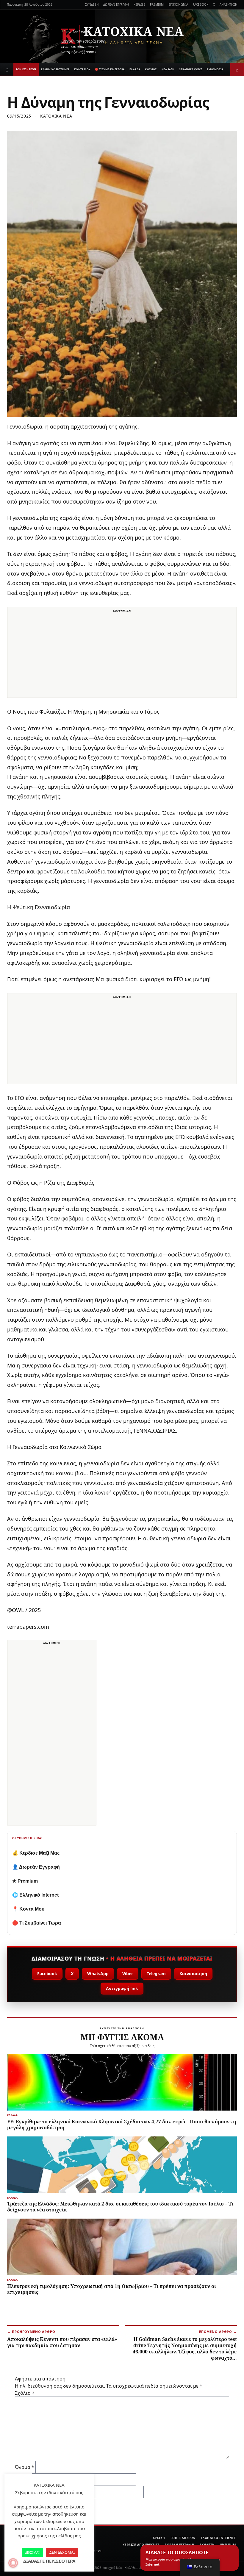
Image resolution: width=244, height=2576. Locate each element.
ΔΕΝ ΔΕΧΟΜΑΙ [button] (62, 2552)
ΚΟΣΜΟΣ (151, 69)
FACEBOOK (201, 4)
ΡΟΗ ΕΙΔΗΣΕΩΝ (26, 69)
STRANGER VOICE (191, 69)
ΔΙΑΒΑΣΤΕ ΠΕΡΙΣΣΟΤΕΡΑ (49, 2561)
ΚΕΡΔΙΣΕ (139, 4)
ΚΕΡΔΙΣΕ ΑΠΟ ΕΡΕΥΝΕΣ (141, 2545)
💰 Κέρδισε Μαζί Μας (36, 1853)
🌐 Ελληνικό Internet (35, 1895)
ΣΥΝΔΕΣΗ (92, 4)
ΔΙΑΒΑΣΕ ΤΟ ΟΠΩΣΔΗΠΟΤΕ (183, 2558)
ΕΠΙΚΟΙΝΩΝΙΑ (178, 4)
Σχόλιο (25, 2393)
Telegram (156, 1974)
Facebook (47, 1974)
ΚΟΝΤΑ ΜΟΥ (82, 69)
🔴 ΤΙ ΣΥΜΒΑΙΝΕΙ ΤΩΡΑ (110, 69)
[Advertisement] (122, 656)
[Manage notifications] (13, 2563)
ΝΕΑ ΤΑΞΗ (168, 69)
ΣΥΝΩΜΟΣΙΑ (215, 69)
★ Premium (25, 1881)
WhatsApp (98, 1974)
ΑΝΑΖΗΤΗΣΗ (228, 4)
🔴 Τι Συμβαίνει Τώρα (37, 1923)
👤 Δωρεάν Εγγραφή (36, 1867)
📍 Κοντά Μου (28, 1909)
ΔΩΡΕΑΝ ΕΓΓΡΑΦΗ (116, 4)
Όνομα (25, 2467)
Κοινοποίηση (193, 1974)
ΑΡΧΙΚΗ (159, 2538)
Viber (128, 1974)
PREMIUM (157, 4)
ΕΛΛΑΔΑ (135, 69)
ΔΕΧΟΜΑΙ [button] (32, 2552)
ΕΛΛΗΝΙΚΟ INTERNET (55, 69)
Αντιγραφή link (122, 1988)
